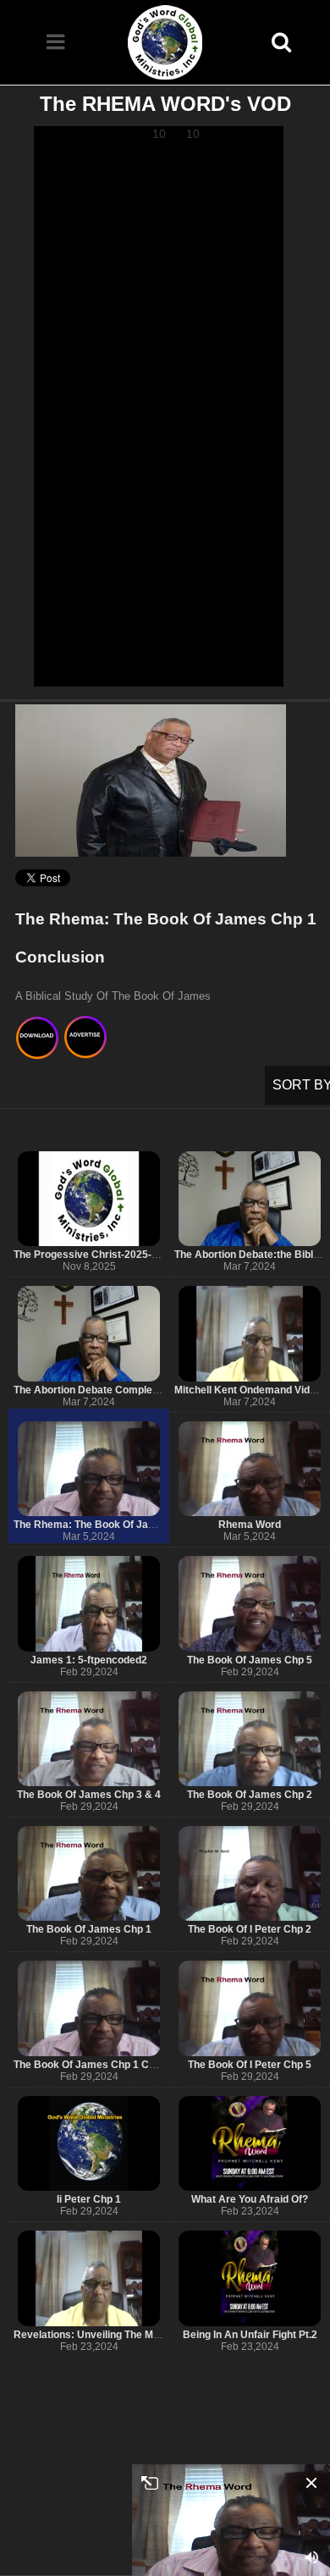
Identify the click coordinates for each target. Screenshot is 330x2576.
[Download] (38, 1040)
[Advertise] (86, 1040)
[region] (159, 406)
